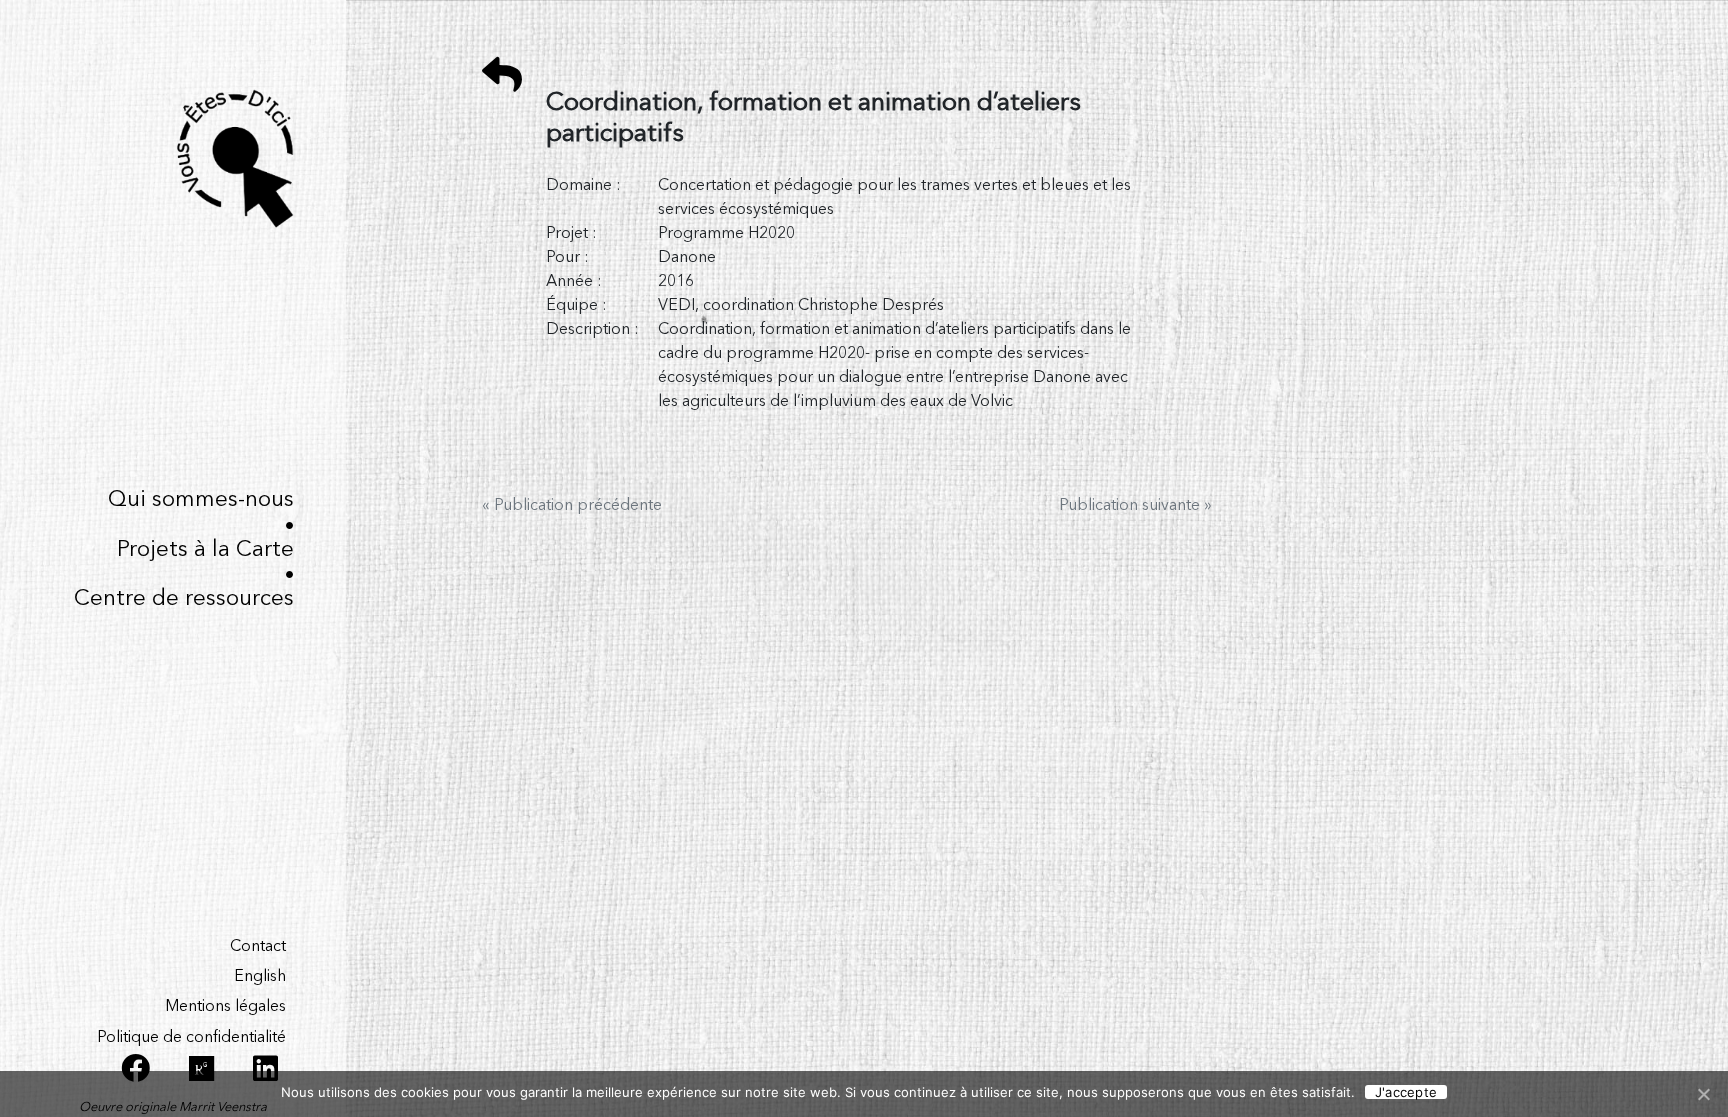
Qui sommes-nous (201, 500)
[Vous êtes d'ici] (173, 158)
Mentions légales (225, 1007)
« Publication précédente (572, 506)
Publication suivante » (1135, 506)
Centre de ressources (184, 599)
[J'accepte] (1703, 1094)
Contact (258, 947)
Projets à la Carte (205, 550)
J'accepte (1406, 1092)
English (260, 977)
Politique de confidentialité (191, 1038)
